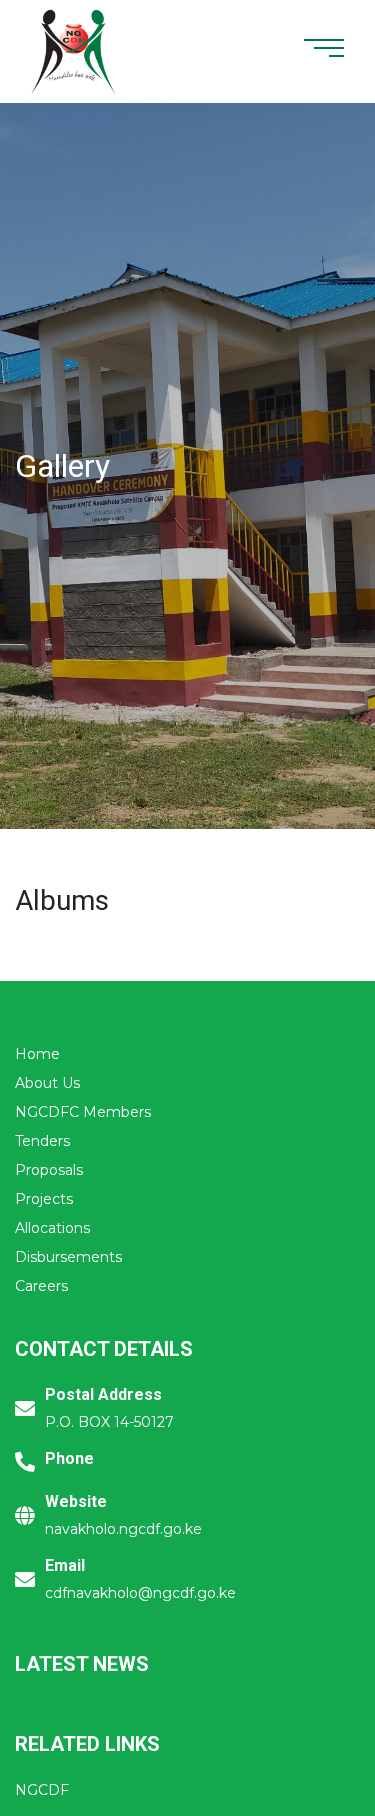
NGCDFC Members (83, 1112)
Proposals (49, 1170)
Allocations (52, 1228)
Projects (44, 1199)
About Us (47, 1083)
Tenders (42, 1141)
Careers (41, 1286)
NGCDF (42, 1790)
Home (37, 1054)
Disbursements (68, 1257)
